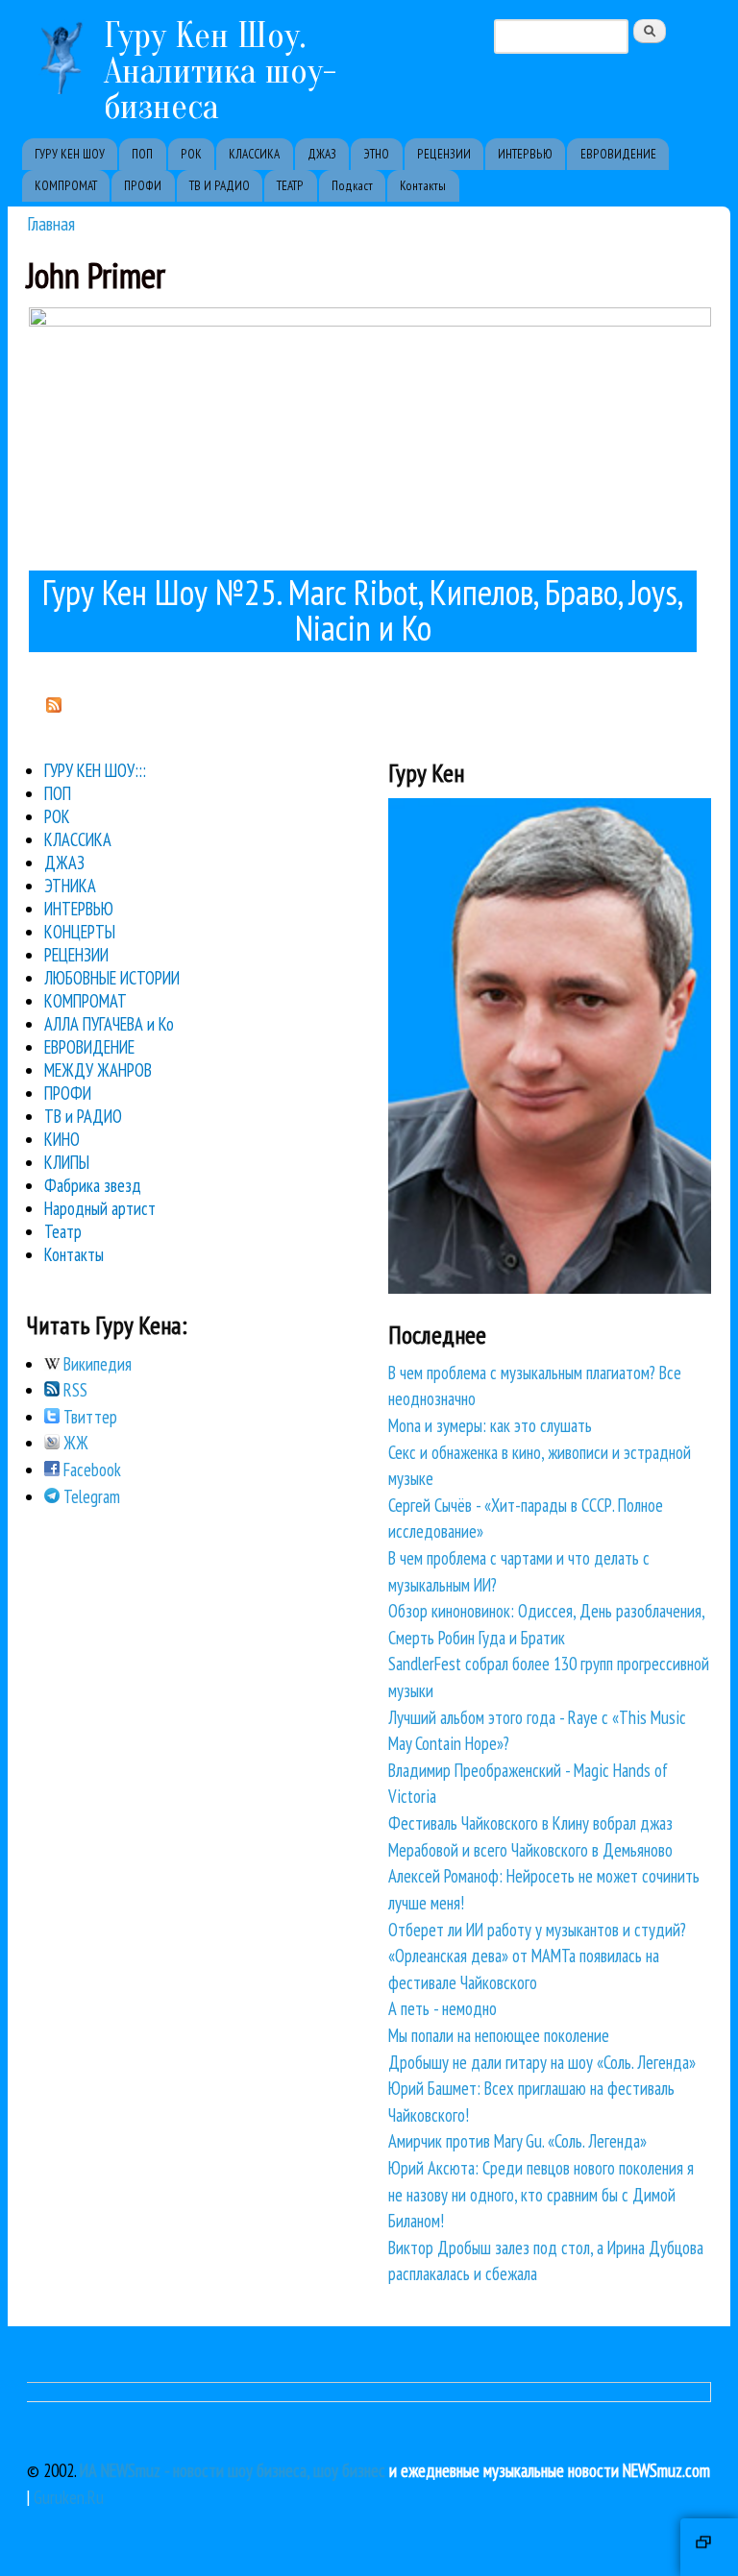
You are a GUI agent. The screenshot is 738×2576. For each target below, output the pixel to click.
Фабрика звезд (93, 1185)
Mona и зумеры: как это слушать (490, 1425)
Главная (51, 223)
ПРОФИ (143, 186)
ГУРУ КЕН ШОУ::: (95, 770)
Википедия (96, 1364)
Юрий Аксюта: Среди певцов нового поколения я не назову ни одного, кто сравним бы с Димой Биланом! (541, 2194)
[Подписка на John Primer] (54, 706)
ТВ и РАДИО (83, 1116)
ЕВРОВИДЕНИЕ (618, 154)
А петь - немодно (443, 2008)
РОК (191, 154)
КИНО (62, 1139)
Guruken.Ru (69, 2497)
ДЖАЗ (322, 154)
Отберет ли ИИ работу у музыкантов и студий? (537, 1930)
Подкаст (352, 186)
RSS (74, 1390)
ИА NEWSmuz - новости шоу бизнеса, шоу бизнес (233, 2470)
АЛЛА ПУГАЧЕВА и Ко (109, 1024)
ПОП (142, 154)
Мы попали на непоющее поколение (499, 2035)
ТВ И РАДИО (220, 186)
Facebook (90, 1470)
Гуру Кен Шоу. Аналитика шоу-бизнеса (220, 72)
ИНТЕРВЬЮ (525, 154)
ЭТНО (376, 154)
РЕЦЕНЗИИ (444, 154)
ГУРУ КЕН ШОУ (70, 154)
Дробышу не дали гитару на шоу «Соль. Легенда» (542, 2062)
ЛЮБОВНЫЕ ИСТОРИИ (112, 978)
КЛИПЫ (67, 1162)
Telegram (90, 1496)
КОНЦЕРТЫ (80, 932)
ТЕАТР (290, 186)
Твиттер (88, 1417)
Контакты (423, 186)
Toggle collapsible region (709, 2547)
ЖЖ (74, 1443)
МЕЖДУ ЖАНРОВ (98, 1070)
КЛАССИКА (254, 154)
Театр (63, 1231)
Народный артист (100, 1208)
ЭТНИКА (70, 886)
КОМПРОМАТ (66, 186)
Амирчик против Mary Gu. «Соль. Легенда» (517, 2141)
